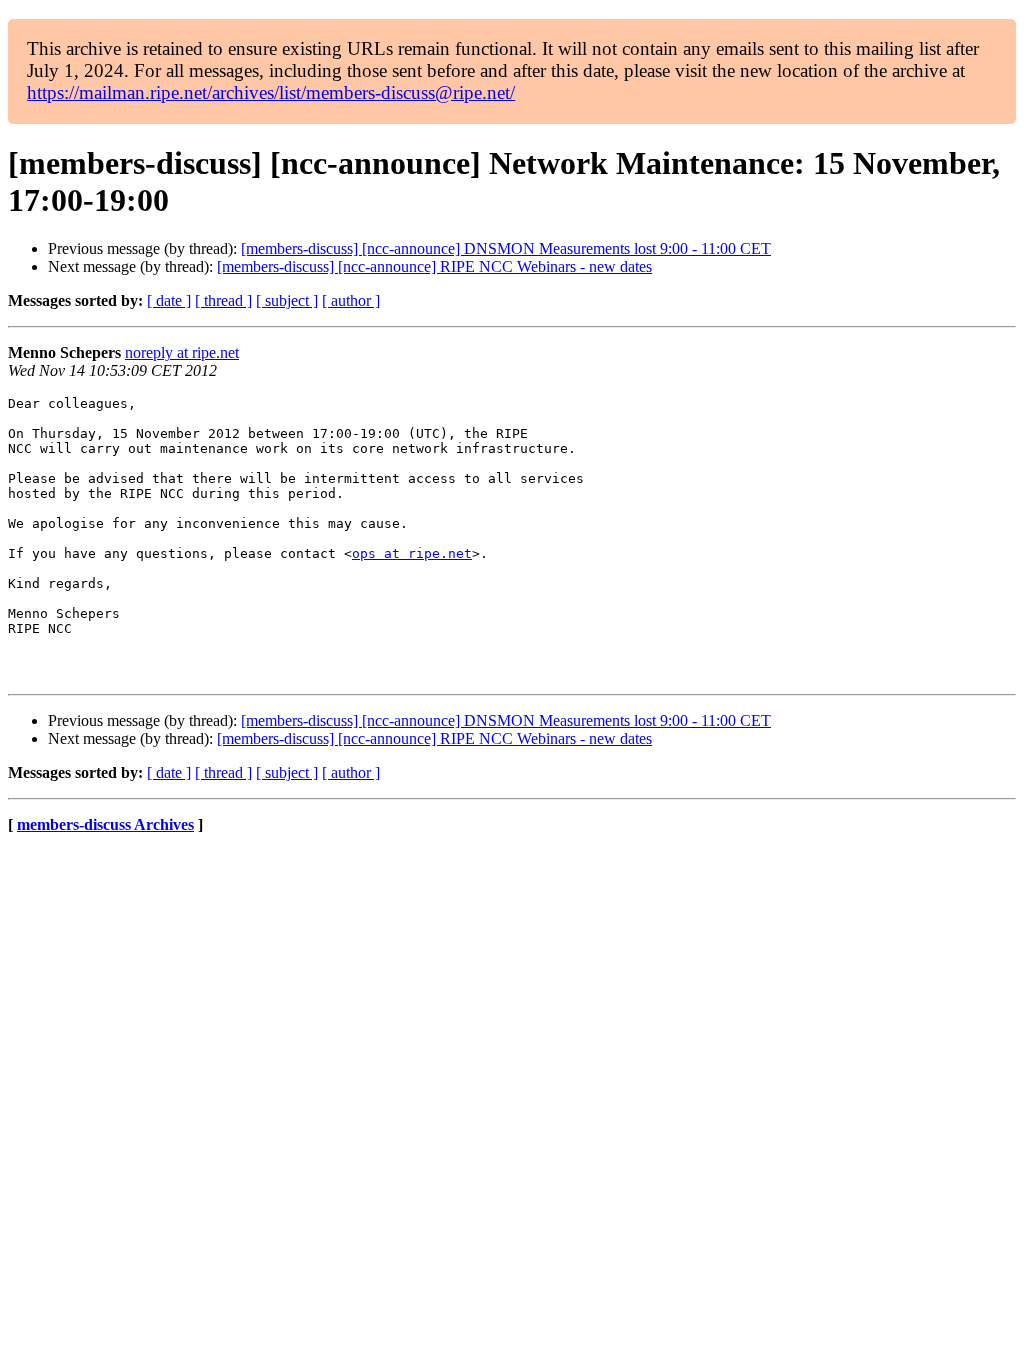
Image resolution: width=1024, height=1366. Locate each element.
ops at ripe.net (412, 553)
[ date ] (169, 300)
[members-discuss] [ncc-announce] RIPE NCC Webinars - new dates (434, 266)
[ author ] (351, 300)
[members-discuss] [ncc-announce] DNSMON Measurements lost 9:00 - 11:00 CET (506, 248)
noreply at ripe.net (182, 352)
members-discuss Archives (105, 824)
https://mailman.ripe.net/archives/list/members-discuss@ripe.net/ (271, 92)
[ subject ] (287, 300)
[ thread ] (223, 300)
